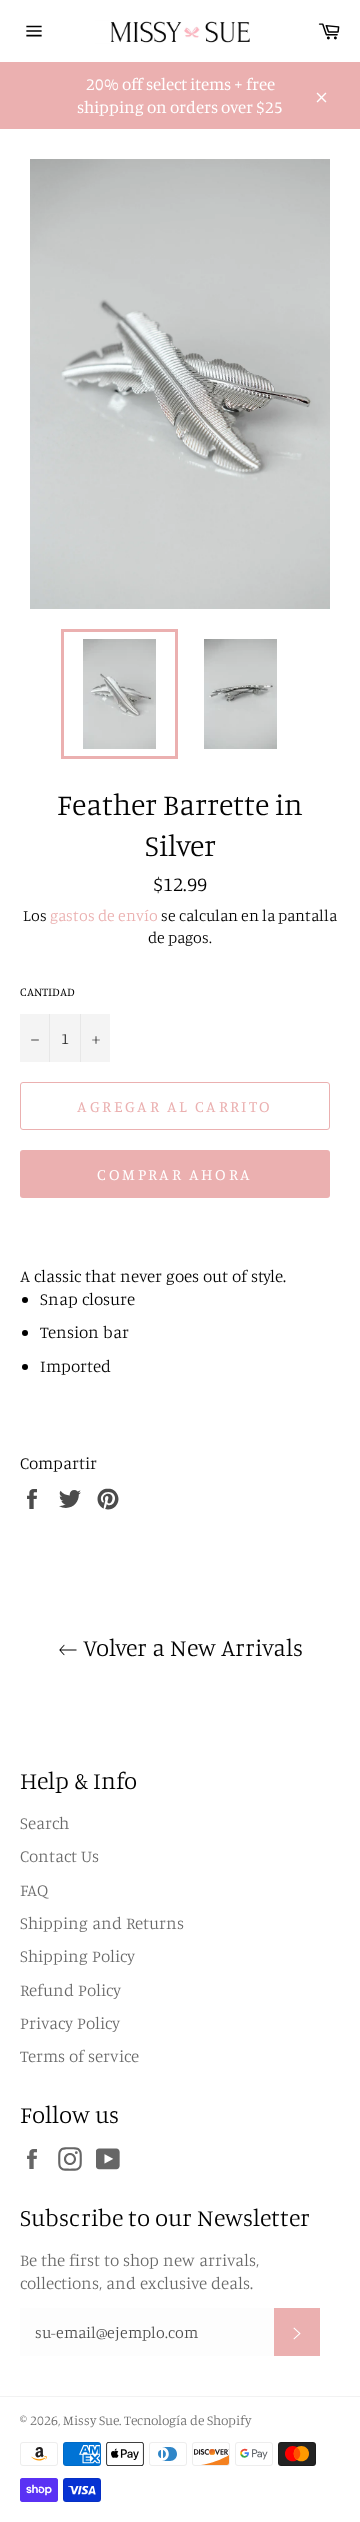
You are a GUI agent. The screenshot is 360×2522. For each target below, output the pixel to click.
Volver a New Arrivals (190, 1647)
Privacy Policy (70, 2022)
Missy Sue (91, 2420)
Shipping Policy (77, 1955)
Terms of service (79, 2055)
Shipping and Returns (102, 1922)
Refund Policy (70, 1989)
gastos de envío (104, 915)
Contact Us (59, 1855)
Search (44, 1822)
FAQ (34, 1889)
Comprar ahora (174, 1174)
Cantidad (47, 991)
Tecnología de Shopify (187, 2420)
